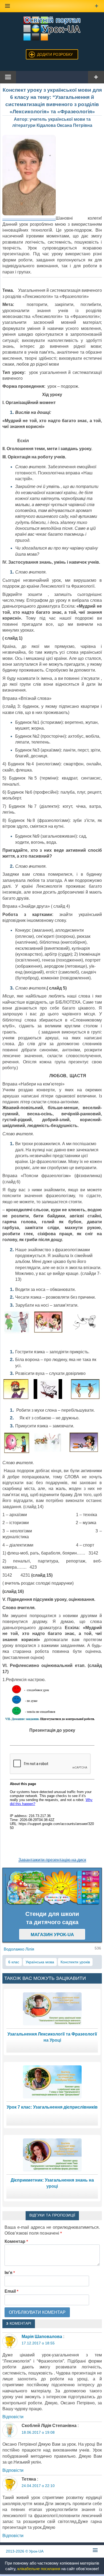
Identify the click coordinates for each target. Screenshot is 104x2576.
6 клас (14, 1962)
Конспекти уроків (75, 1962)
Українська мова (40, 1962)
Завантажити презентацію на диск (52, 1860)
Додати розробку (55, 54)
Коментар (16, 2241)
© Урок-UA (25, 2551)
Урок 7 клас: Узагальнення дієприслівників (52, 2107)
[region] (52, 1888)
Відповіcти (13, 2417)
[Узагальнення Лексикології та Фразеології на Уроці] (52, 2009)
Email (11, 2291)
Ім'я (10, 2273)
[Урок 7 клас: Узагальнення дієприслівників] (52, 2082)
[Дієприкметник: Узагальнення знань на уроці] (52, 2155)
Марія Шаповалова (42, 2337)
